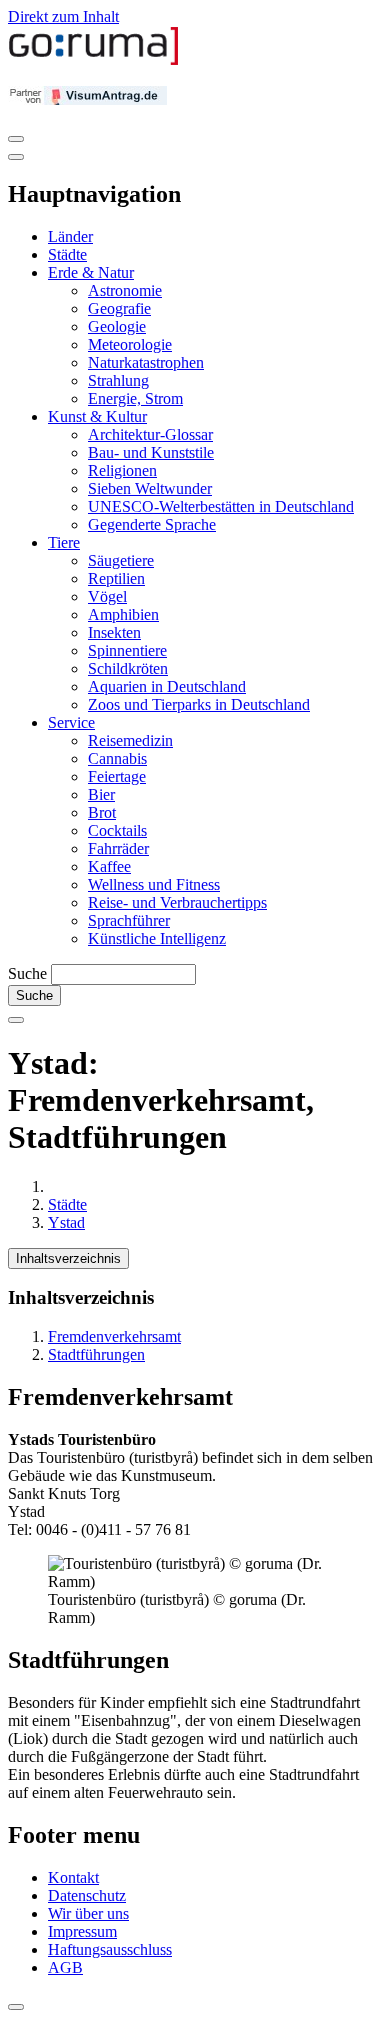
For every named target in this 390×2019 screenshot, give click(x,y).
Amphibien (123, 614)
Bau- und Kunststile (151, 452)
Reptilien (116, 578)
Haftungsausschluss (110, 1949)
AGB (65, 1967)
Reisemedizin (130, 740)
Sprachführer (129, 920)
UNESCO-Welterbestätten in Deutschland (221, 506)
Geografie (119, 308)
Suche (27, 973)
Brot (102, 812)
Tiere (64, 542)
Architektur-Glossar (150, 434)
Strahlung (118, 380)
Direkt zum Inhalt (63, 16)
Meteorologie (130, 344)
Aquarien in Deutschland (167, 686)
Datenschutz (87, 1895)
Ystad (66, 1222)
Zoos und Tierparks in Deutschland (199, 704)
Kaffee (109, 866)
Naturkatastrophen (146, 362)
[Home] (94, 60)
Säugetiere (121, 560)
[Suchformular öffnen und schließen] (16, 1020)
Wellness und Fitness (154, 884)
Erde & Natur (91, 272)
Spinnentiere (127, 650)
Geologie (117, 326)
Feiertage (117, 776)
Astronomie (125, 290)
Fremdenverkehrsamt (114, 1336)
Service (71, 722)
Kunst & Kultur (97, 416)
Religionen (122, 470)
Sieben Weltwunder (150, 488)
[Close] (16, 157)
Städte (67, 254)
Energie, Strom (135, 398)
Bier (101, 794)
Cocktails (117, 830)
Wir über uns (88, 1913)
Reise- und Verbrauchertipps (177, 902)
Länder (70, 236)
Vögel (107, 596)
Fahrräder (118, 848)
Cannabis (117, 758)
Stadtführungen (96, 1354)
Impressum (82, 1931)
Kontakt (73, 1877)
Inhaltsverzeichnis (68, 1258)
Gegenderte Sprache (152, 524)
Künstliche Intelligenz (157, 938)
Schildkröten (128, 668)
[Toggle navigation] (16, 139)
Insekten (114, 632)
